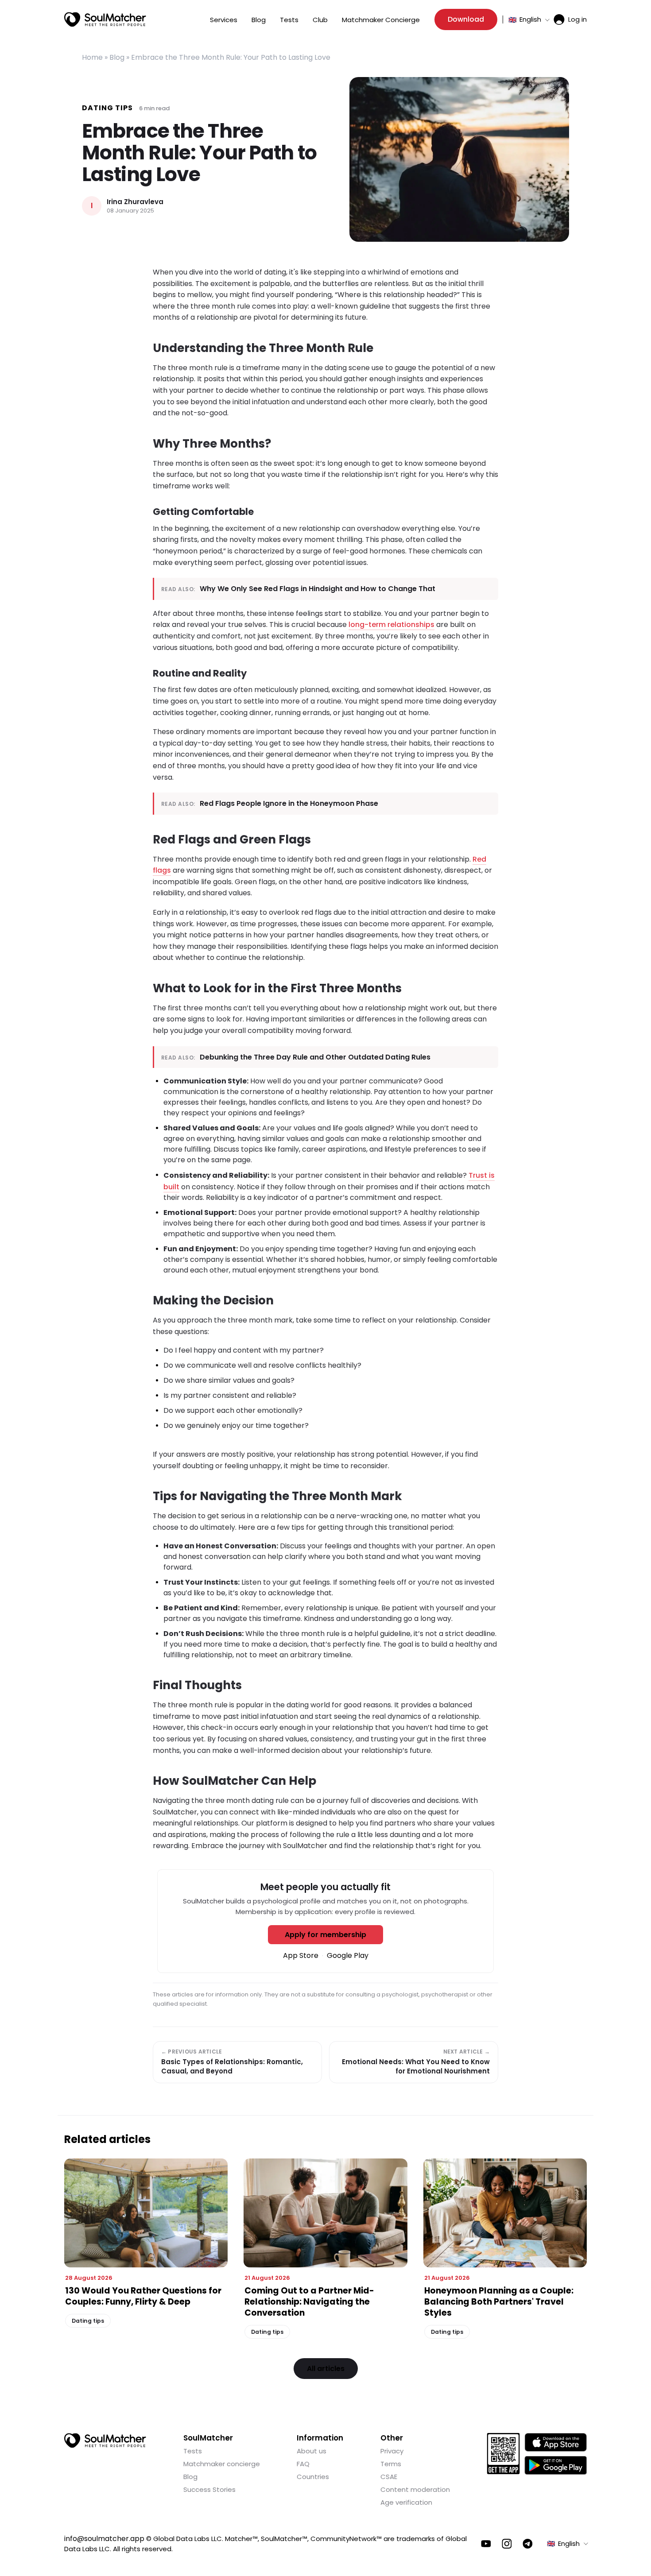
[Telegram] (528, 2544)
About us (312, 2451)
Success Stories (209, 2489)
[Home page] (105, 19)
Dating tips (107, 108)
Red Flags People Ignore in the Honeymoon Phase (289, 803)
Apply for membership (325, 1935)
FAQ (303, 2464)
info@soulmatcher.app (104, 2539)
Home (92, 57)
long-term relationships (391, 625)
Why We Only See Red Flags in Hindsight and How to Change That (318, 589)
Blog (259, 20)
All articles (326, 2369)
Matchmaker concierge (222, 2464)
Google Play (348, 1955)
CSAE (389, 2477)
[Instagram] (507, 2544)
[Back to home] (105, 2441)
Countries (313, 2477)
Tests (289, 20)
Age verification (406, 2502)
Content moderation (415, 2489)
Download (466, 19)
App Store (301, 1955)
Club (320, 20)
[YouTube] (486, 2544)
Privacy (392, 2451)
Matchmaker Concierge (381, 20)
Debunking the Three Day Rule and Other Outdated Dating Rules (315, 1057)
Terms (391, 2464)
